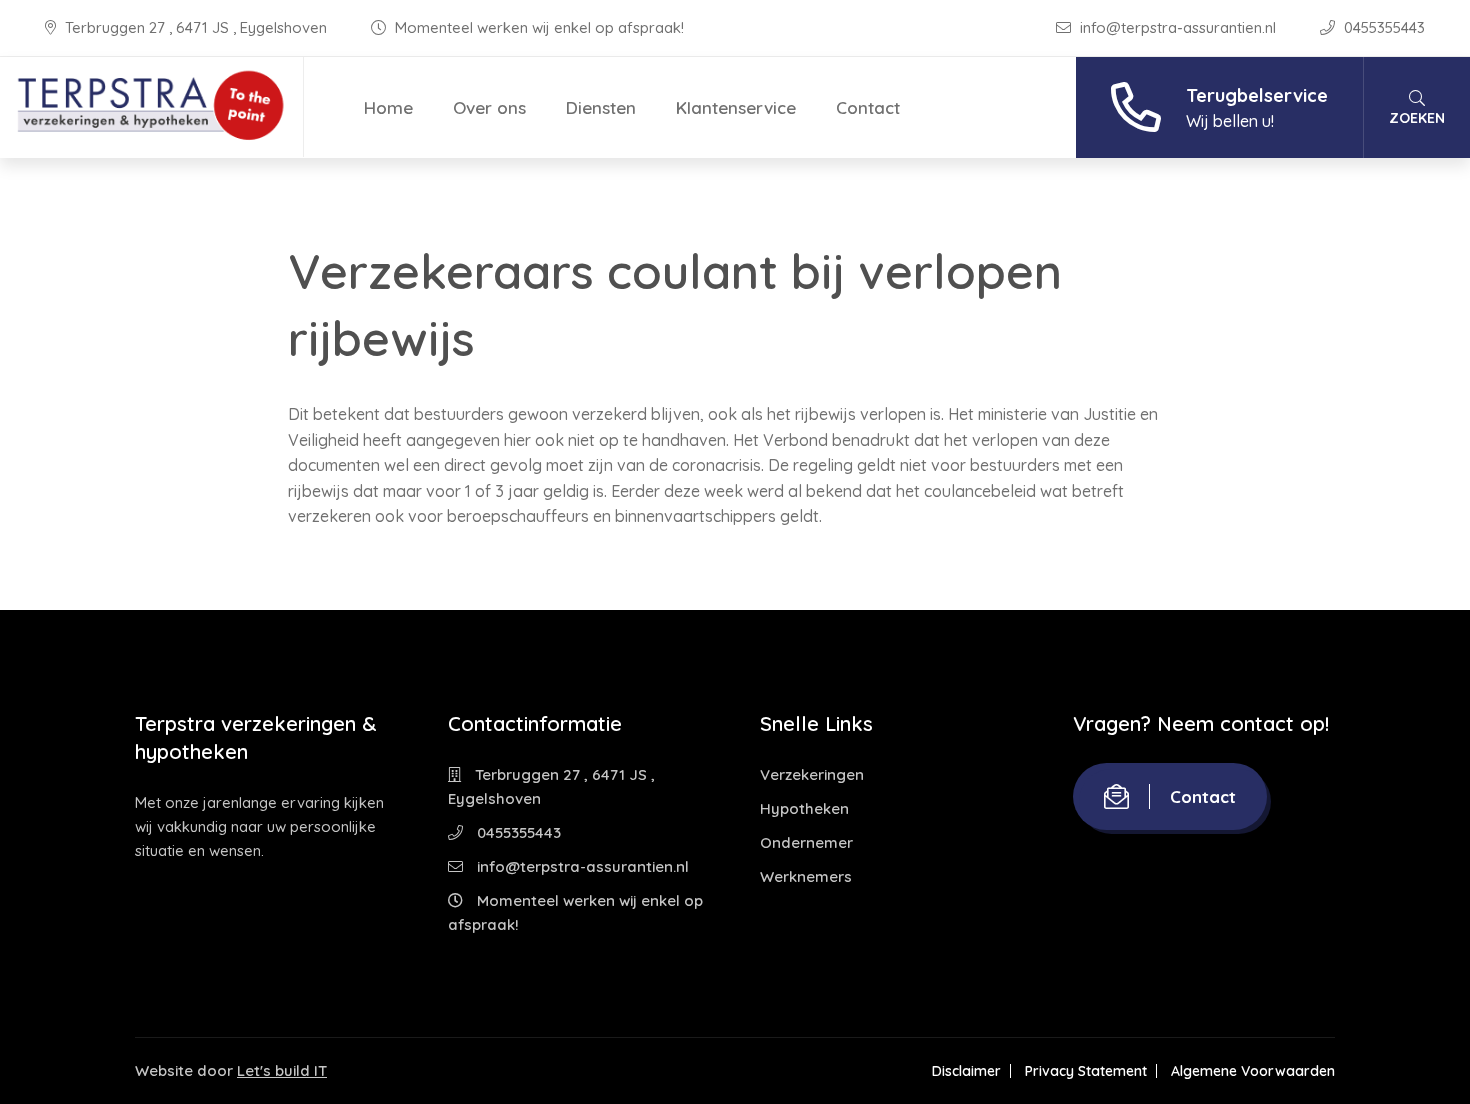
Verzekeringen (812, 774)
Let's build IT (282, 1070)
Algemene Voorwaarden (1253, 1071)
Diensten (601, 107)
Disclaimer (966, 1071)
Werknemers (806, 876)
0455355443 (1382, 27)
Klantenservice (736, 107)
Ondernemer (806, 842)
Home (388, 107)
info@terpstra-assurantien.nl (1178, 27)
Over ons (489, 107)
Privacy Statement (1086, 1071)
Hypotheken (804, 808)
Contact (868, 107)
